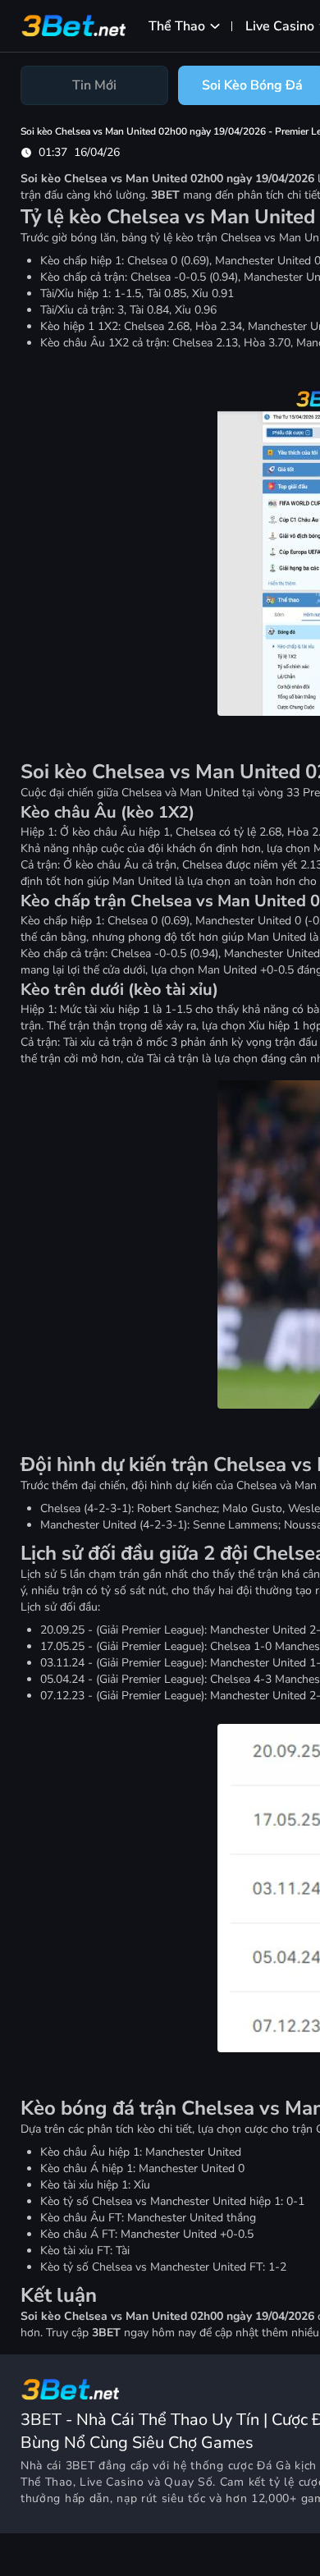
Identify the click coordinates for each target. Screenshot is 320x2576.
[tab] (94, 85)
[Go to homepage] (70, 2390)
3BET (80, 2466)
